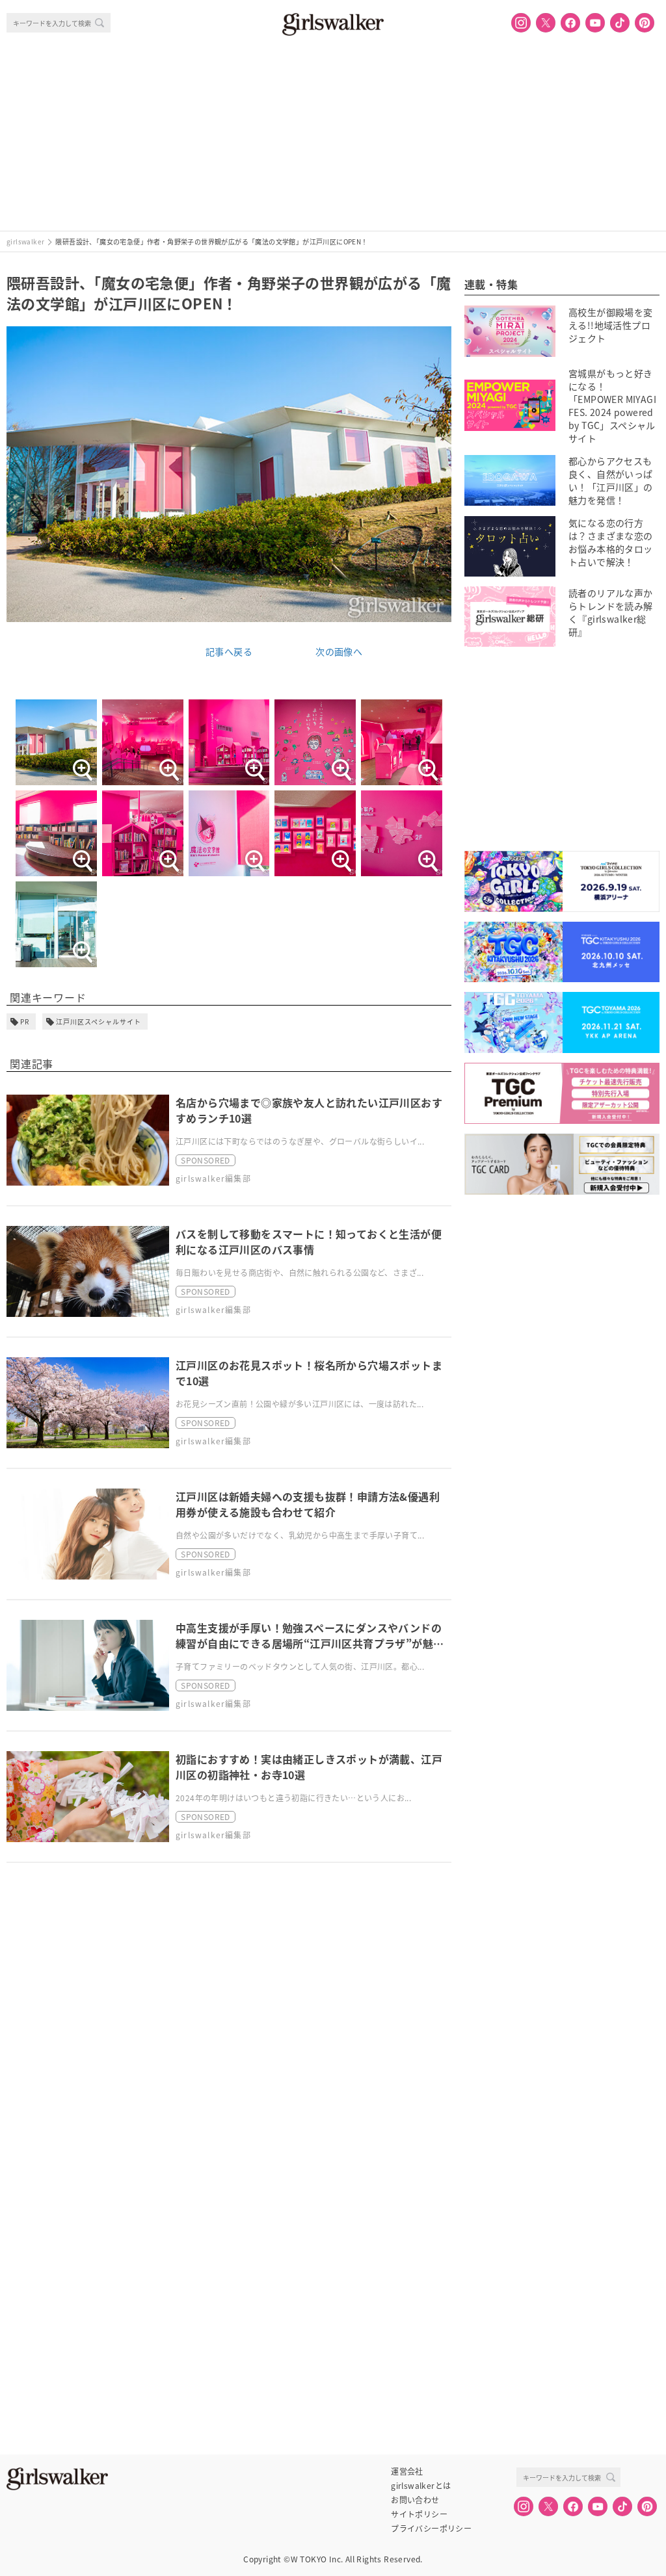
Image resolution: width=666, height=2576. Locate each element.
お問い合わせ (415, 2500)
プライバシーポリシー (431, 2529)
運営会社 (407, 2471)
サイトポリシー (419, 2514)
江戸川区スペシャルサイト (99, 1021)
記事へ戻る (229, 651)
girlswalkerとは (421, 2486)
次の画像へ (339, 651)
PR (25, 1021)
